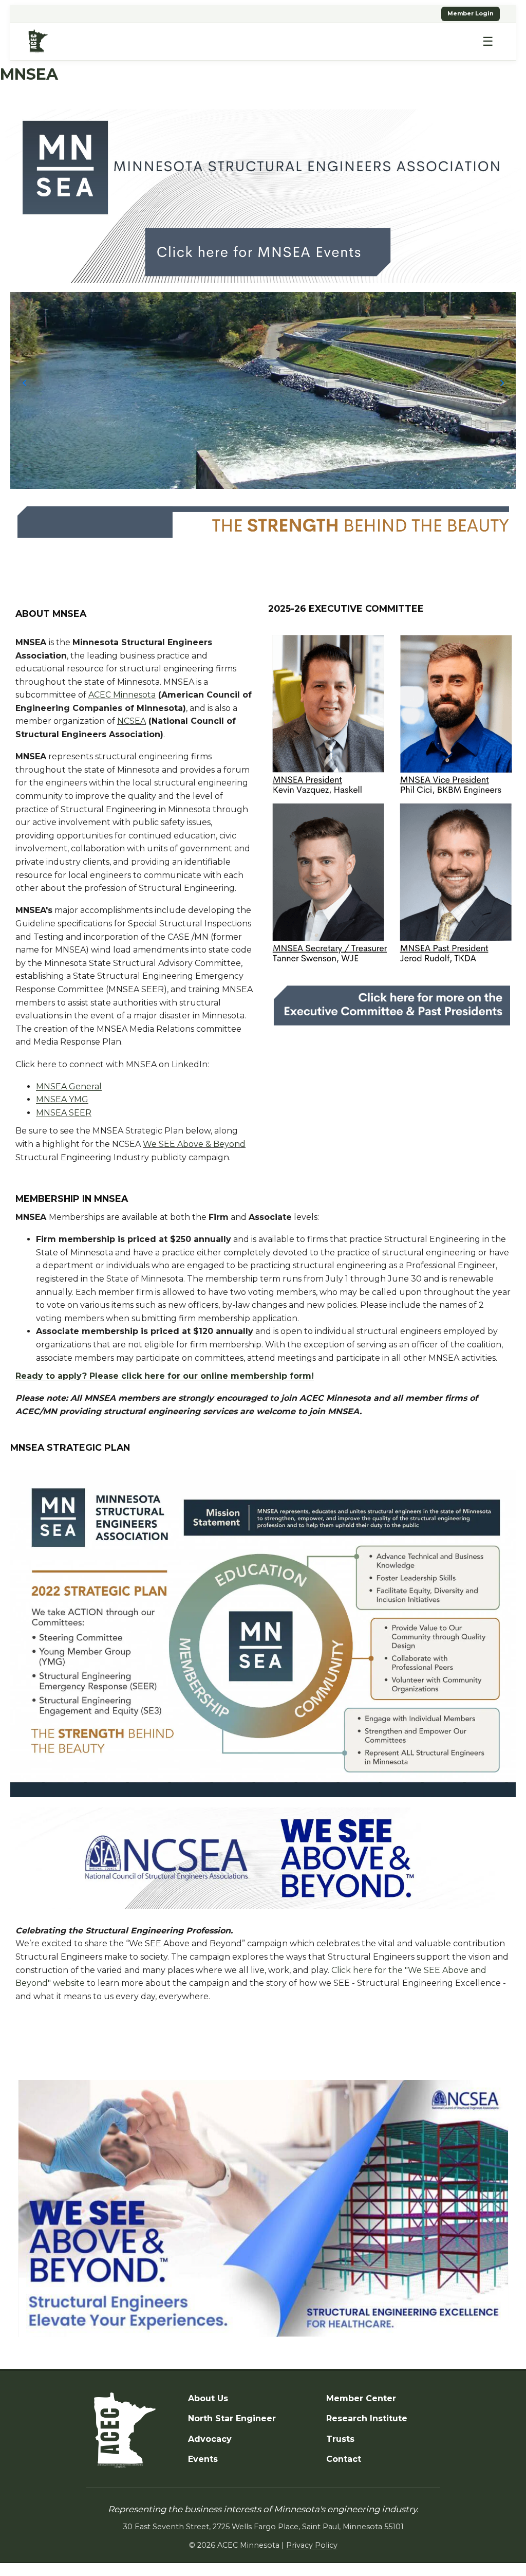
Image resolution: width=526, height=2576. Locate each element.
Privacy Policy (312, 2545)
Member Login (471, 13)
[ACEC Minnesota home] (38, 41)
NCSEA (131, 721)
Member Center (361, 2398)
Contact (344, 2459)
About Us (208, 2398)
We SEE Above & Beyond (194, 1144)
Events (203, 2459)
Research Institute (367, 2418)
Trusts (340, 2439)
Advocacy (210, 2439)
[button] (24, 383)
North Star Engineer (232, 2418)
